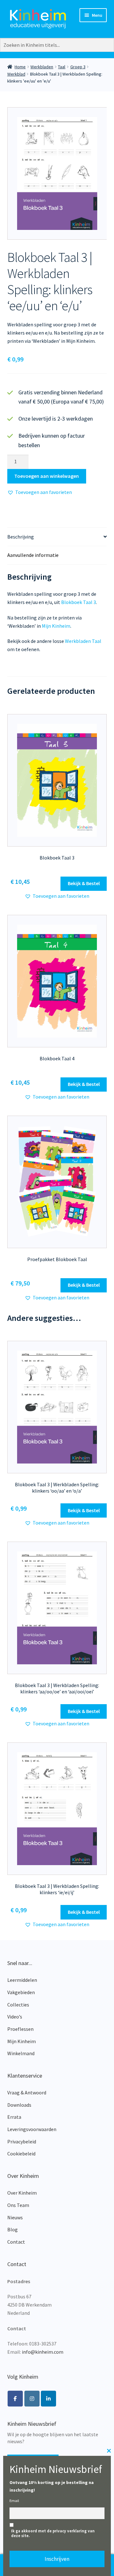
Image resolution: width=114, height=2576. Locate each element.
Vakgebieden (21, 1992)
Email (14, 2501)
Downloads (19, 2105)
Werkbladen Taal (83, 641)
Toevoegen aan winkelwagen (47, 476)
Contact (16, 2242)
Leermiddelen (22, 1980)
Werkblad (16, 74)
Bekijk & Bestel (84, 883)
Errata (14, 2117)
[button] (40, 492)
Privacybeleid (22, 2142)
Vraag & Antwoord (27, 2092)
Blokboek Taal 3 (79, 602)
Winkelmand (21, 2053)
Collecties (18, 2005)
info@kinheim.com (43, 2352)
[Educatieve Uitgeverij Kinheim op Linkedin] (48, 2399)
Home (20, 67)
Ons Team (18, 2205)
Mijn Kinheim (56, 626)
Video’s (15, 2017)
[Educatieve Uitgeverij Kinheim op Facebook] (15, 2399)
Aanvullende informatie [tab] (33, 555)
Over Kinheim (22, 2193)
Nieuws (15, 2217)
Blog (13, 2229)
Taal (62, 67)
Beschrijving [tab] (21, 537)
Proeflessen (20, 2029)
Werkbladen (42, 67)
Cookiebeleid (21, 2154)
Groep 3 (78, 67)
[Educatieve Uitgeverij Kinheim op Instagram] (32, 2399)
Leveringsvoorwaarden (32, 2129)
